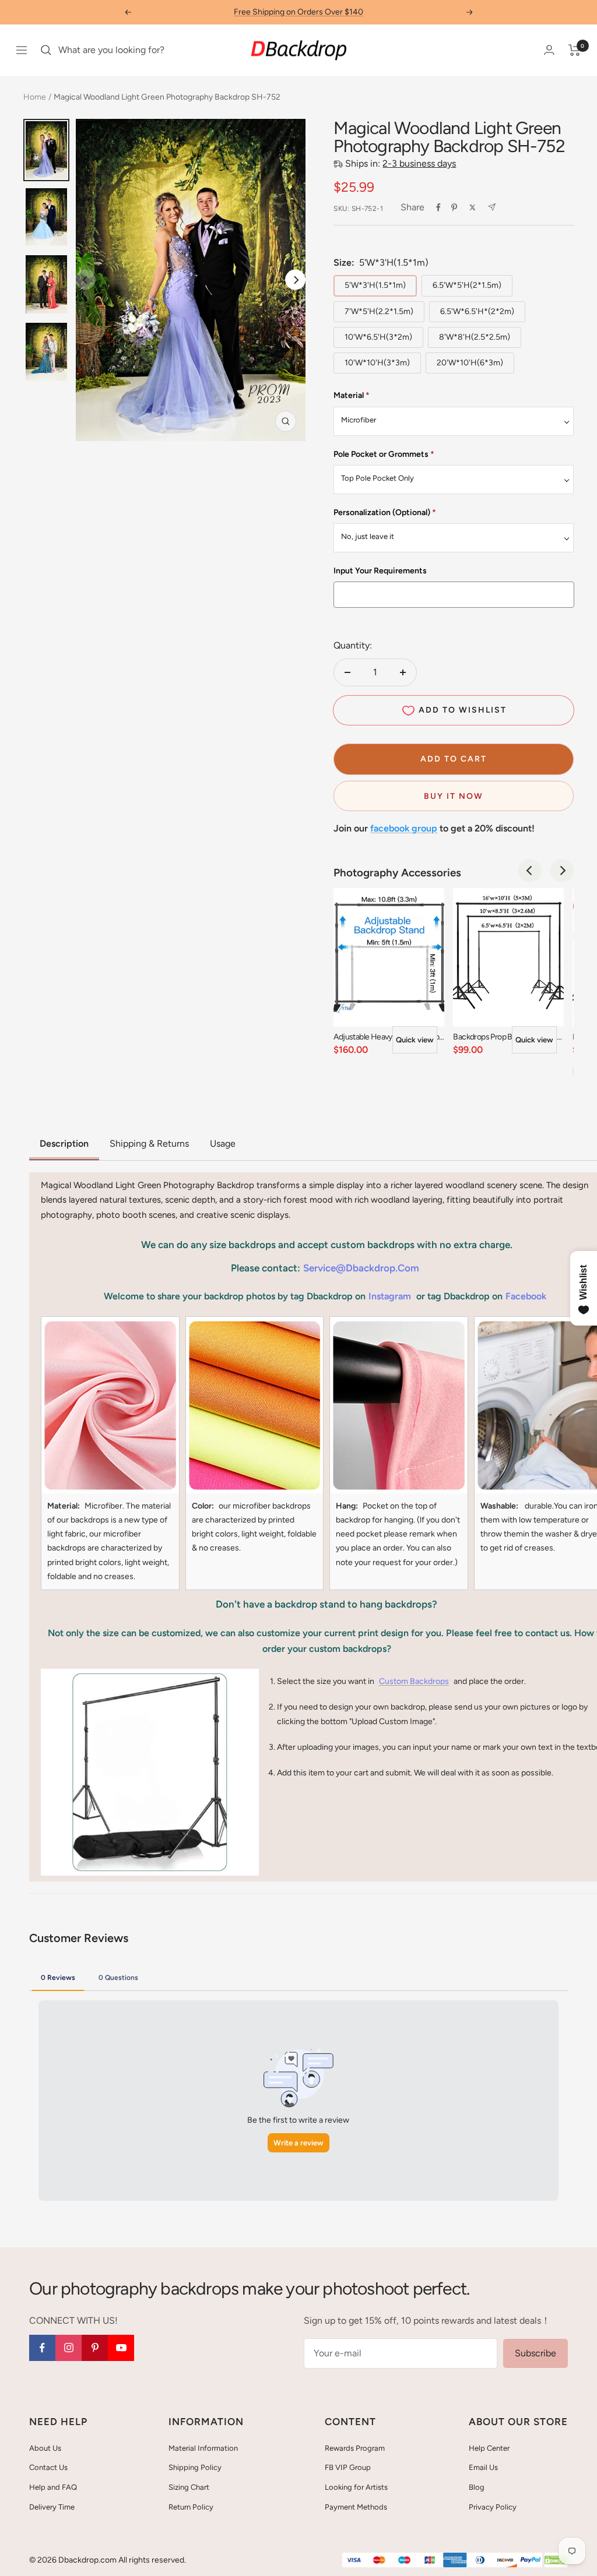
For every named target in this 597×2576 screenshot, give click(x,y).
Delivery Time (52, 2507)
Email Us (483, 2467)
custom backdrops (414, 1681)
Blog (477, 2487)
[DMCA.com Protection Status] (556, 2561)
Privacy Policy (493, 2507)
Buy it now (454, 796)
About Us (45, 2448)
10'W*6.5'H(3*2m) (378, 337)
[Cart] (575, 50)
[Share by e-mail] (492, 207)
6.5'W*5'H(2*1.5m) (467, 285)
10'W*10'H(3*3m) (377, 363)
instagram (390, 1296)
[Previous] (530, 871)
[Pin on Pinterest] (454, 207)
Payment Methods (356, 2507)
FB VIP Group (348, 2467)
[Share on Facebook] (438, 207)
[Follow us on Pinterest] (95, 2348)
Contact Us (48, 2467)
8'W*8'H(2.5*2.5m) (475, 337)
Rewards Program (355, 2448)
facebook (526, 1296)
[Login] (549, 50)
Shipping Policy (195, 2467)
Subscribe (535, 2353)
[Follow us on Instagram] (69, 2348)
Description (64, 1143)
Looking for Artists (356, 2487)
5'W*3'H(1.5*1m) (375, 285)
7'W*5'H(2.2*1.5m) (379, 311)
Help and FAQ (53, 2487)
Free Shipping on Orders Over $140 (298, 12)
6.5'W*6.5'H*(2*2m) (477, 311)
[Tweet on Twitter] (473, 207)
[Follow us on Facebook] (42, 2348)
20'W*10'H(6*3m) (470, 363)
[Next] (295, 280)
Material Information (203, 2448)
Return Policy (191, 2507)
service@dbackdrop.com (361, 1268)
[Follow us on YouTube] (121, 2348)
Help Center (489, 2448)
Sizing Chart (189, 2487)
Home (35, 97)
